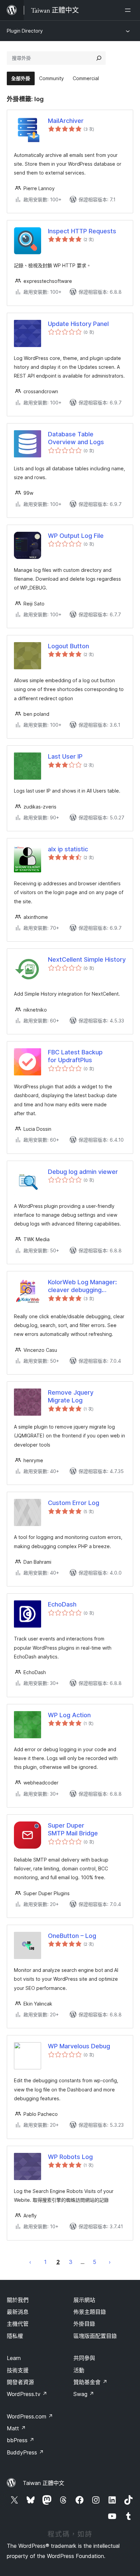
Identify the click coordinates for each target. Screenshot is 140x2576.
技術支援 (18, 2370)
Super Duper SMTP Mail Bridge (73, 1829)
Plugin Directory (25, 31)
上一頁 (30, 2262)
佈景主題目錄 (90, 2312)
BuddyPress (25, 2452)
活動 (79, 2370)
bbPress (21, 2440)
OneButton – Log (72, 1936)
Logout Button (68, 646)
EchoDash (62, 1604)
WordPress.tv (27, 2394)
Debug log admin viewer (83, 1172)
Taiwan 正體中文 (43, 2483)
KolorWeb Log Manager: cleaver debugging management (82, 1286)
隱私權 (15, 2336)
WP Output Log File (76, 536)
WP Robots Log (70, 2157)
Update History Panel (78, 324)
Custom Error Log (74, 1503)
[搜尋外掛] (99, 58)
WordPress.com (30, 2416)
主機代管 (18, 2324)
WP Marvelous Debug (79, 2046)
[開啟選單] (129, 10)
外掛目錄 (84, 2324)
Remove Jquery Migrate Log (71, 1396)
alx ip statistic (68, 849)
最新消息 (18, 2312)
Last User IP (65, 756)
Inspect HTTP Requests (82, 231)
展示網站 (84, 2300)
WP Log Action (69, 1715)
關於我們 (18, 2300)
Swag (84, 2394)
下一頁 (110, 2262)
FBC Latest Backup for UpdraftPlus (75, 1056)
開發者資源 (20, 2382)
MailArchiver (66, 121)
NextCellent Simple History (87, 959)
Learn (14, 2358)
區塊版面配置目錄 (95, 2336)
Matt (16, 2428)
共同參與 (84, 2358)
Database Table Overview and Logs (76, 438)
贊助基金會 (90, 2382)
